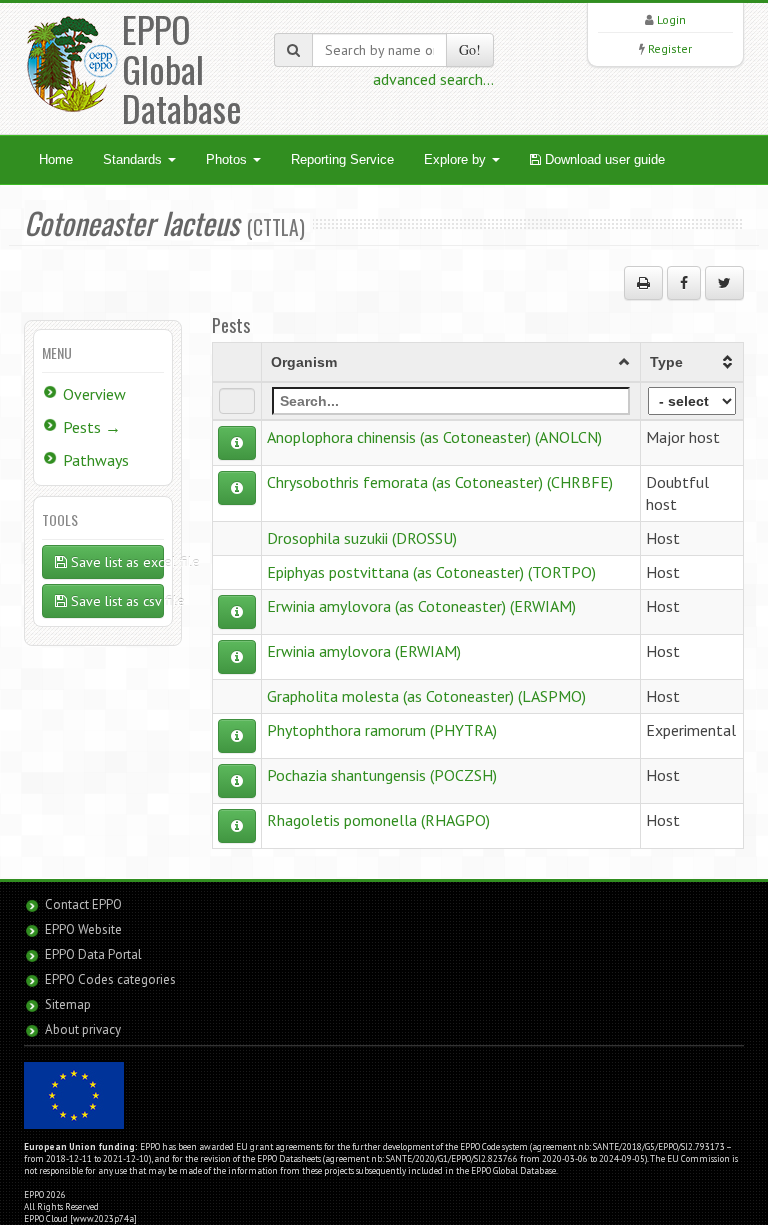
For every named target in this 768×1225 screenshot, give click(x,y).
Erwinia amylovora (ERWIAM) (364, 651)
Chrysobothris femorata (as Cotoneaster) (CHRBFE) (440, 482)
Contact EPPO (83, 904)
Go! (470, 49)
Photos (228, 159)
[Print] (643, 283)
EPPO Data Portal (93, 954)
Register (670, 48)
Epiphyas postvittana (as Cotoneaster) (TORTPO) (431, 572)
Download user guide (603, 159)
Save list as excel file (115, 562)
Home (56, 159)
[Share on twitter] (724, 283)
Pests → (92, 427)
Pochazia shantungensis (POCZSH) (382, 775)
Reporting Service (342, 159)
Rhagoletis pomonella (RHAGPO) (378, 820)
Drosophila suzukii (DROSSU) (362, 538)
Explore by (457, 159)
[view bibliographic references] (237, 443)
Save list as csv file (115, 601)
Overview (94, 394)
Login (671, 19)
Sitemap (68, 1004)
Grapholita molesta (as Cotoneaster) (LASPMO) (426, 696)
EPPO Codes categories (110, 979)
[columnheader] (451, 362)
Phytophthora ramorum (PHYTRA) (382, 730)
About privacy (83, 1029)
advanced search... (433, 79)
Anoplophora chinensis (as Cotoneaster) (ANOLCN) (434, 437)
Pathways (96, 460)
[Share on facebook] (684, 283)
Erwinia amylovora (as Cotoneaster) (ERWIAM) (421, 606)
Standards (134, 159)
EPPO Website (83, 929)
